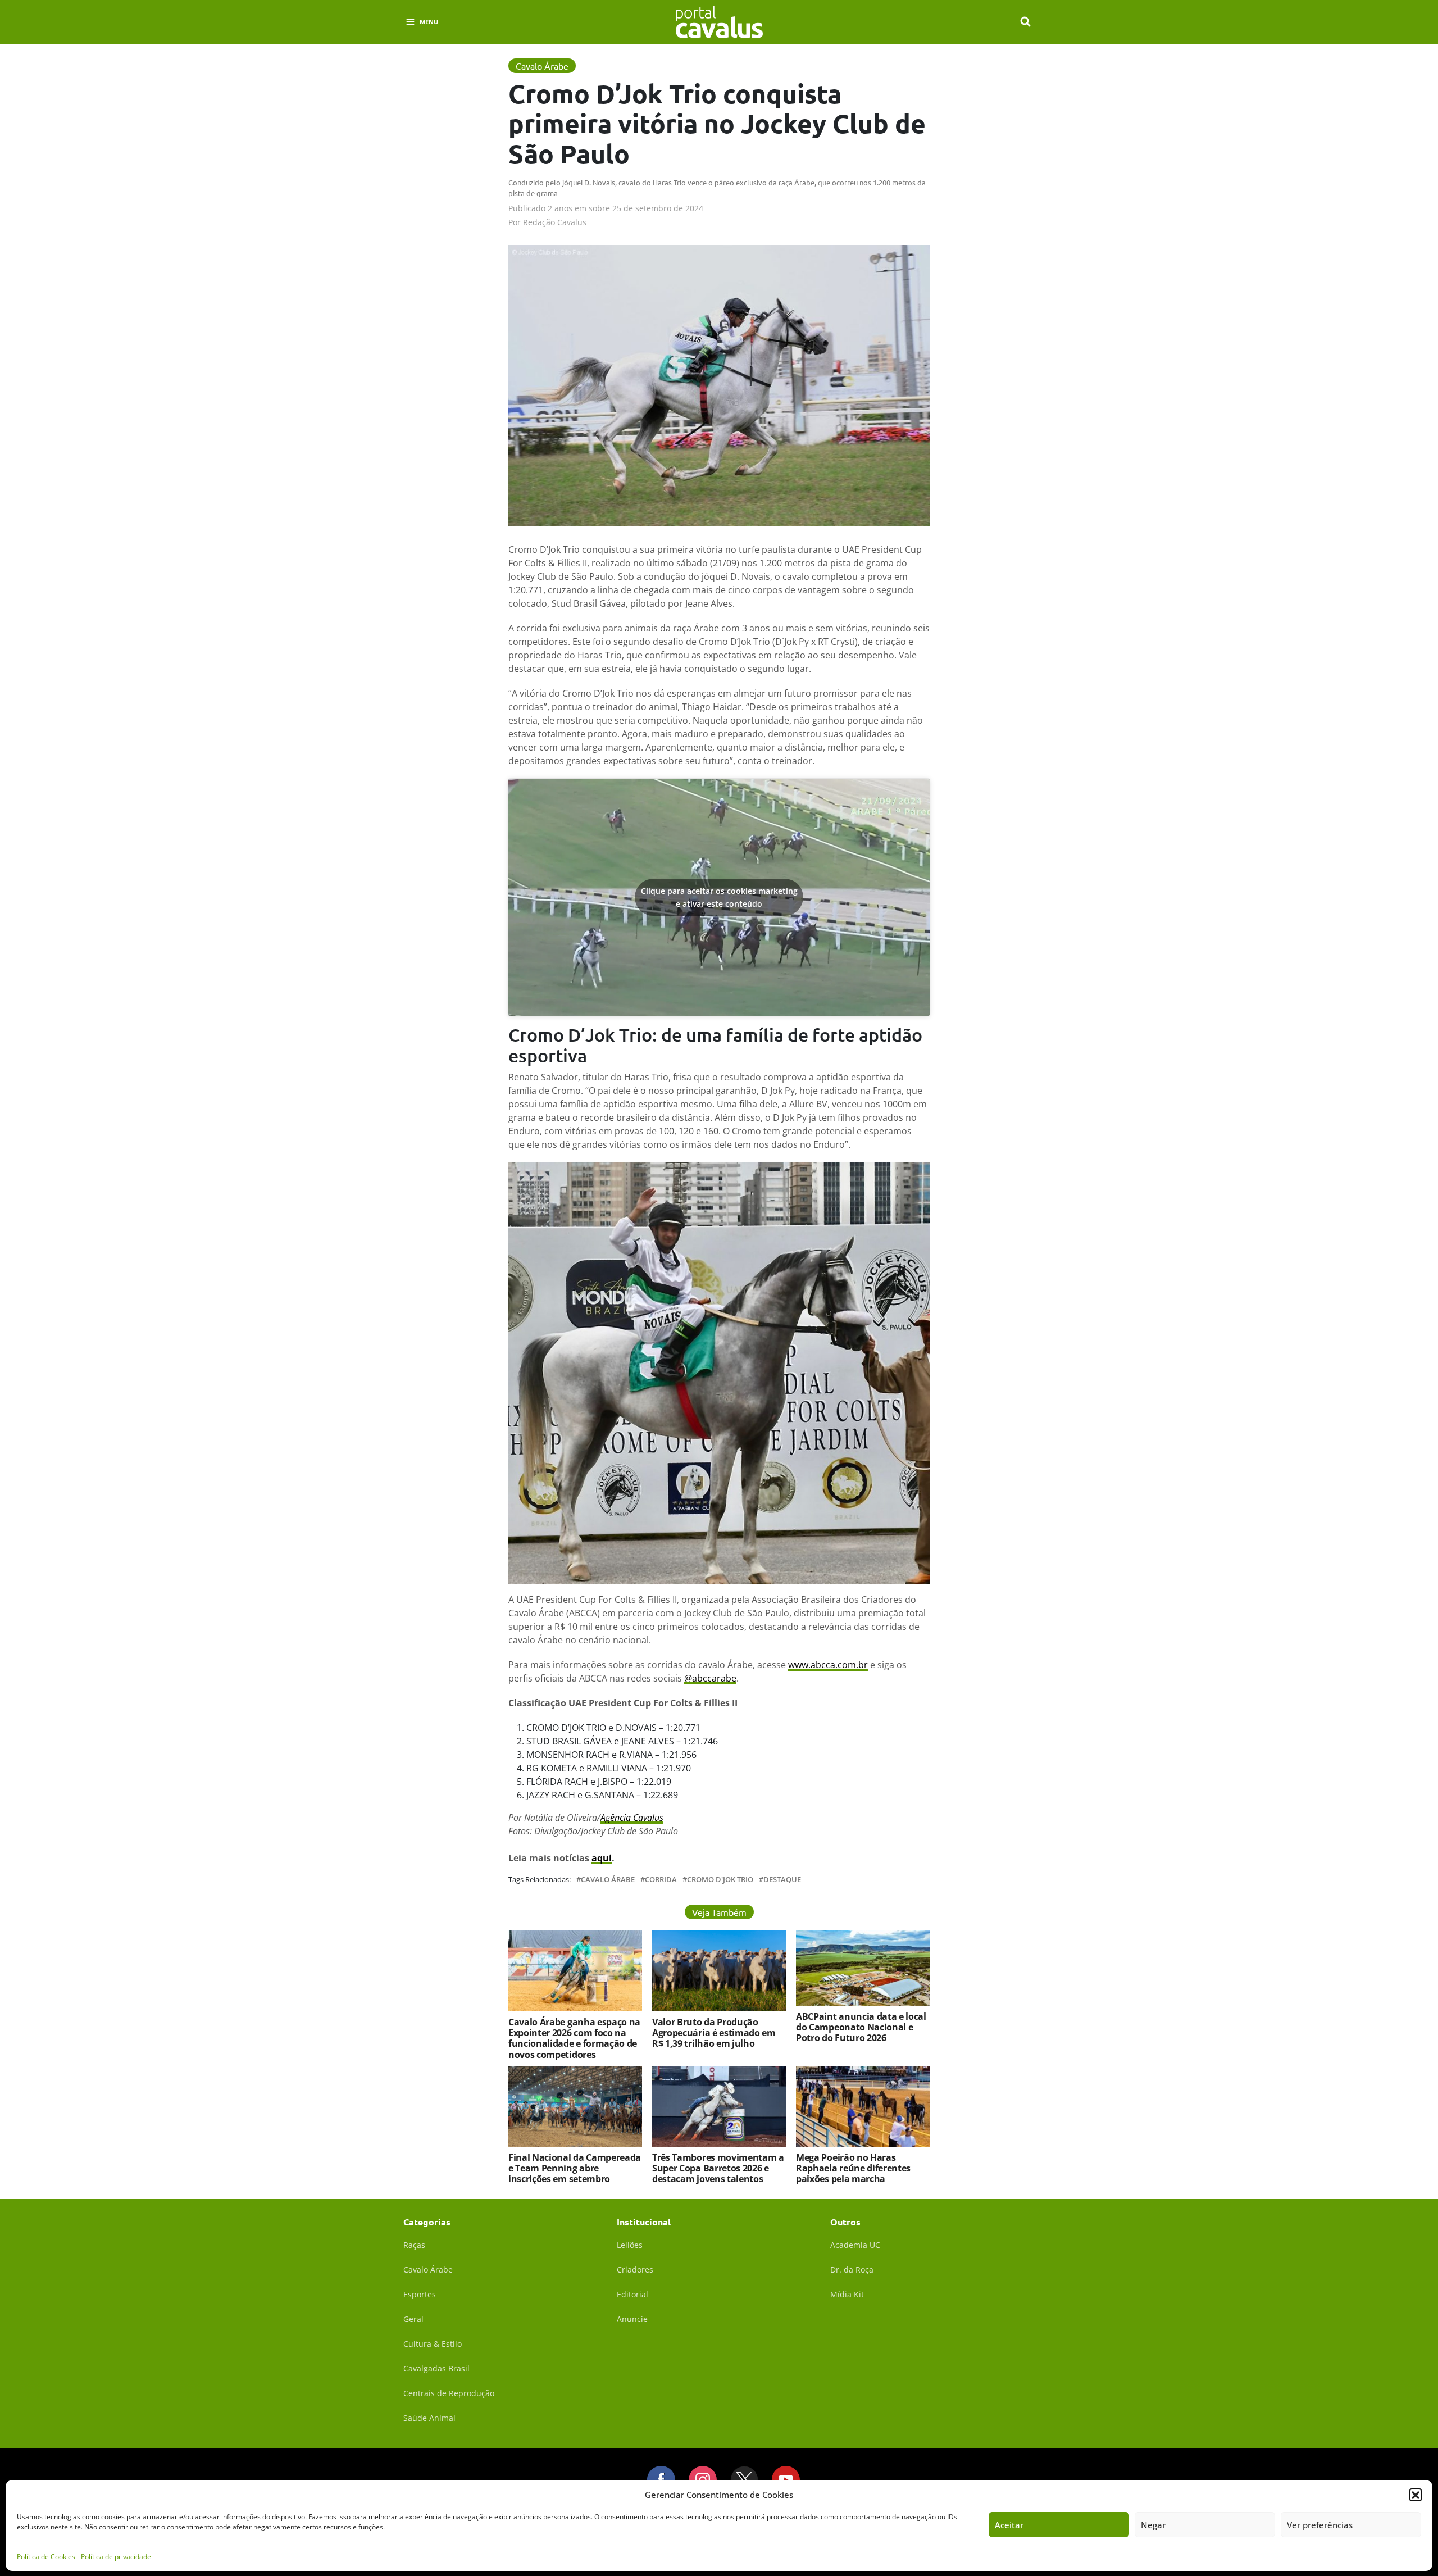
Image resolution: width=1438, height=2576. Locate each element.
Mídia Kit (847, 2294)
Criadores (635, 2270)
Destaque (782, 1880)
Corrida (661, 1880)
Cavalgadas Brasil (436, 2368)
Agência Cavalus (632, 1818)
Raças (414, 2245)
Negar (1153, 2525)
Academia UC (855, 2245)
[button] (1416, 2495)
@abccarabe (710, 1678)
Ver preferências (1320, 2525)
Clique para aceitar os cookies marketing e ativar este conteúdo (719, 897)
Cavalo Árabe (428, 2270)
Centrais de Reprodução (449, 2393)
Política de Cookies (46, 2556)
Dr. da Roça (852, 2270)
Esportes (420, 2294)
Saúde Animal (429, 2418)
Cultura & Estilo (433, 2344)
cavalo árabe (608, 1880)
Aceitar (1009, 2525)
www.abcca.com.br (828, 1665)
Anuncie (632, 2319)
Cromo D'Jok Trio (720, 1880)
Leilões (630, 2245)
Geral (413, 2319)
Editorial (632, 2294)
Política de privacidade (116, 2556)
